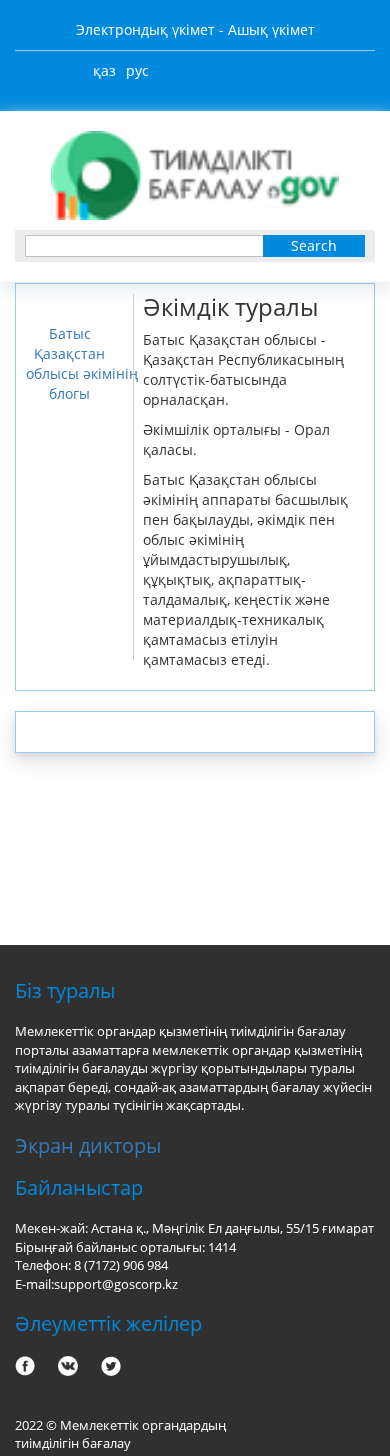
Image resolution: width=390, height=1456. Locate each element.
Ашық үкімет (271, 29)
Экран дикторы (88, 1145)
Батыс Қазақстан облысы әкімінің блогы (82, 363)
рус (137, 70)
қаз (104, 70)
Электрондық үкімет (145, 29)
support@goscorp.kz (116, 1284)
